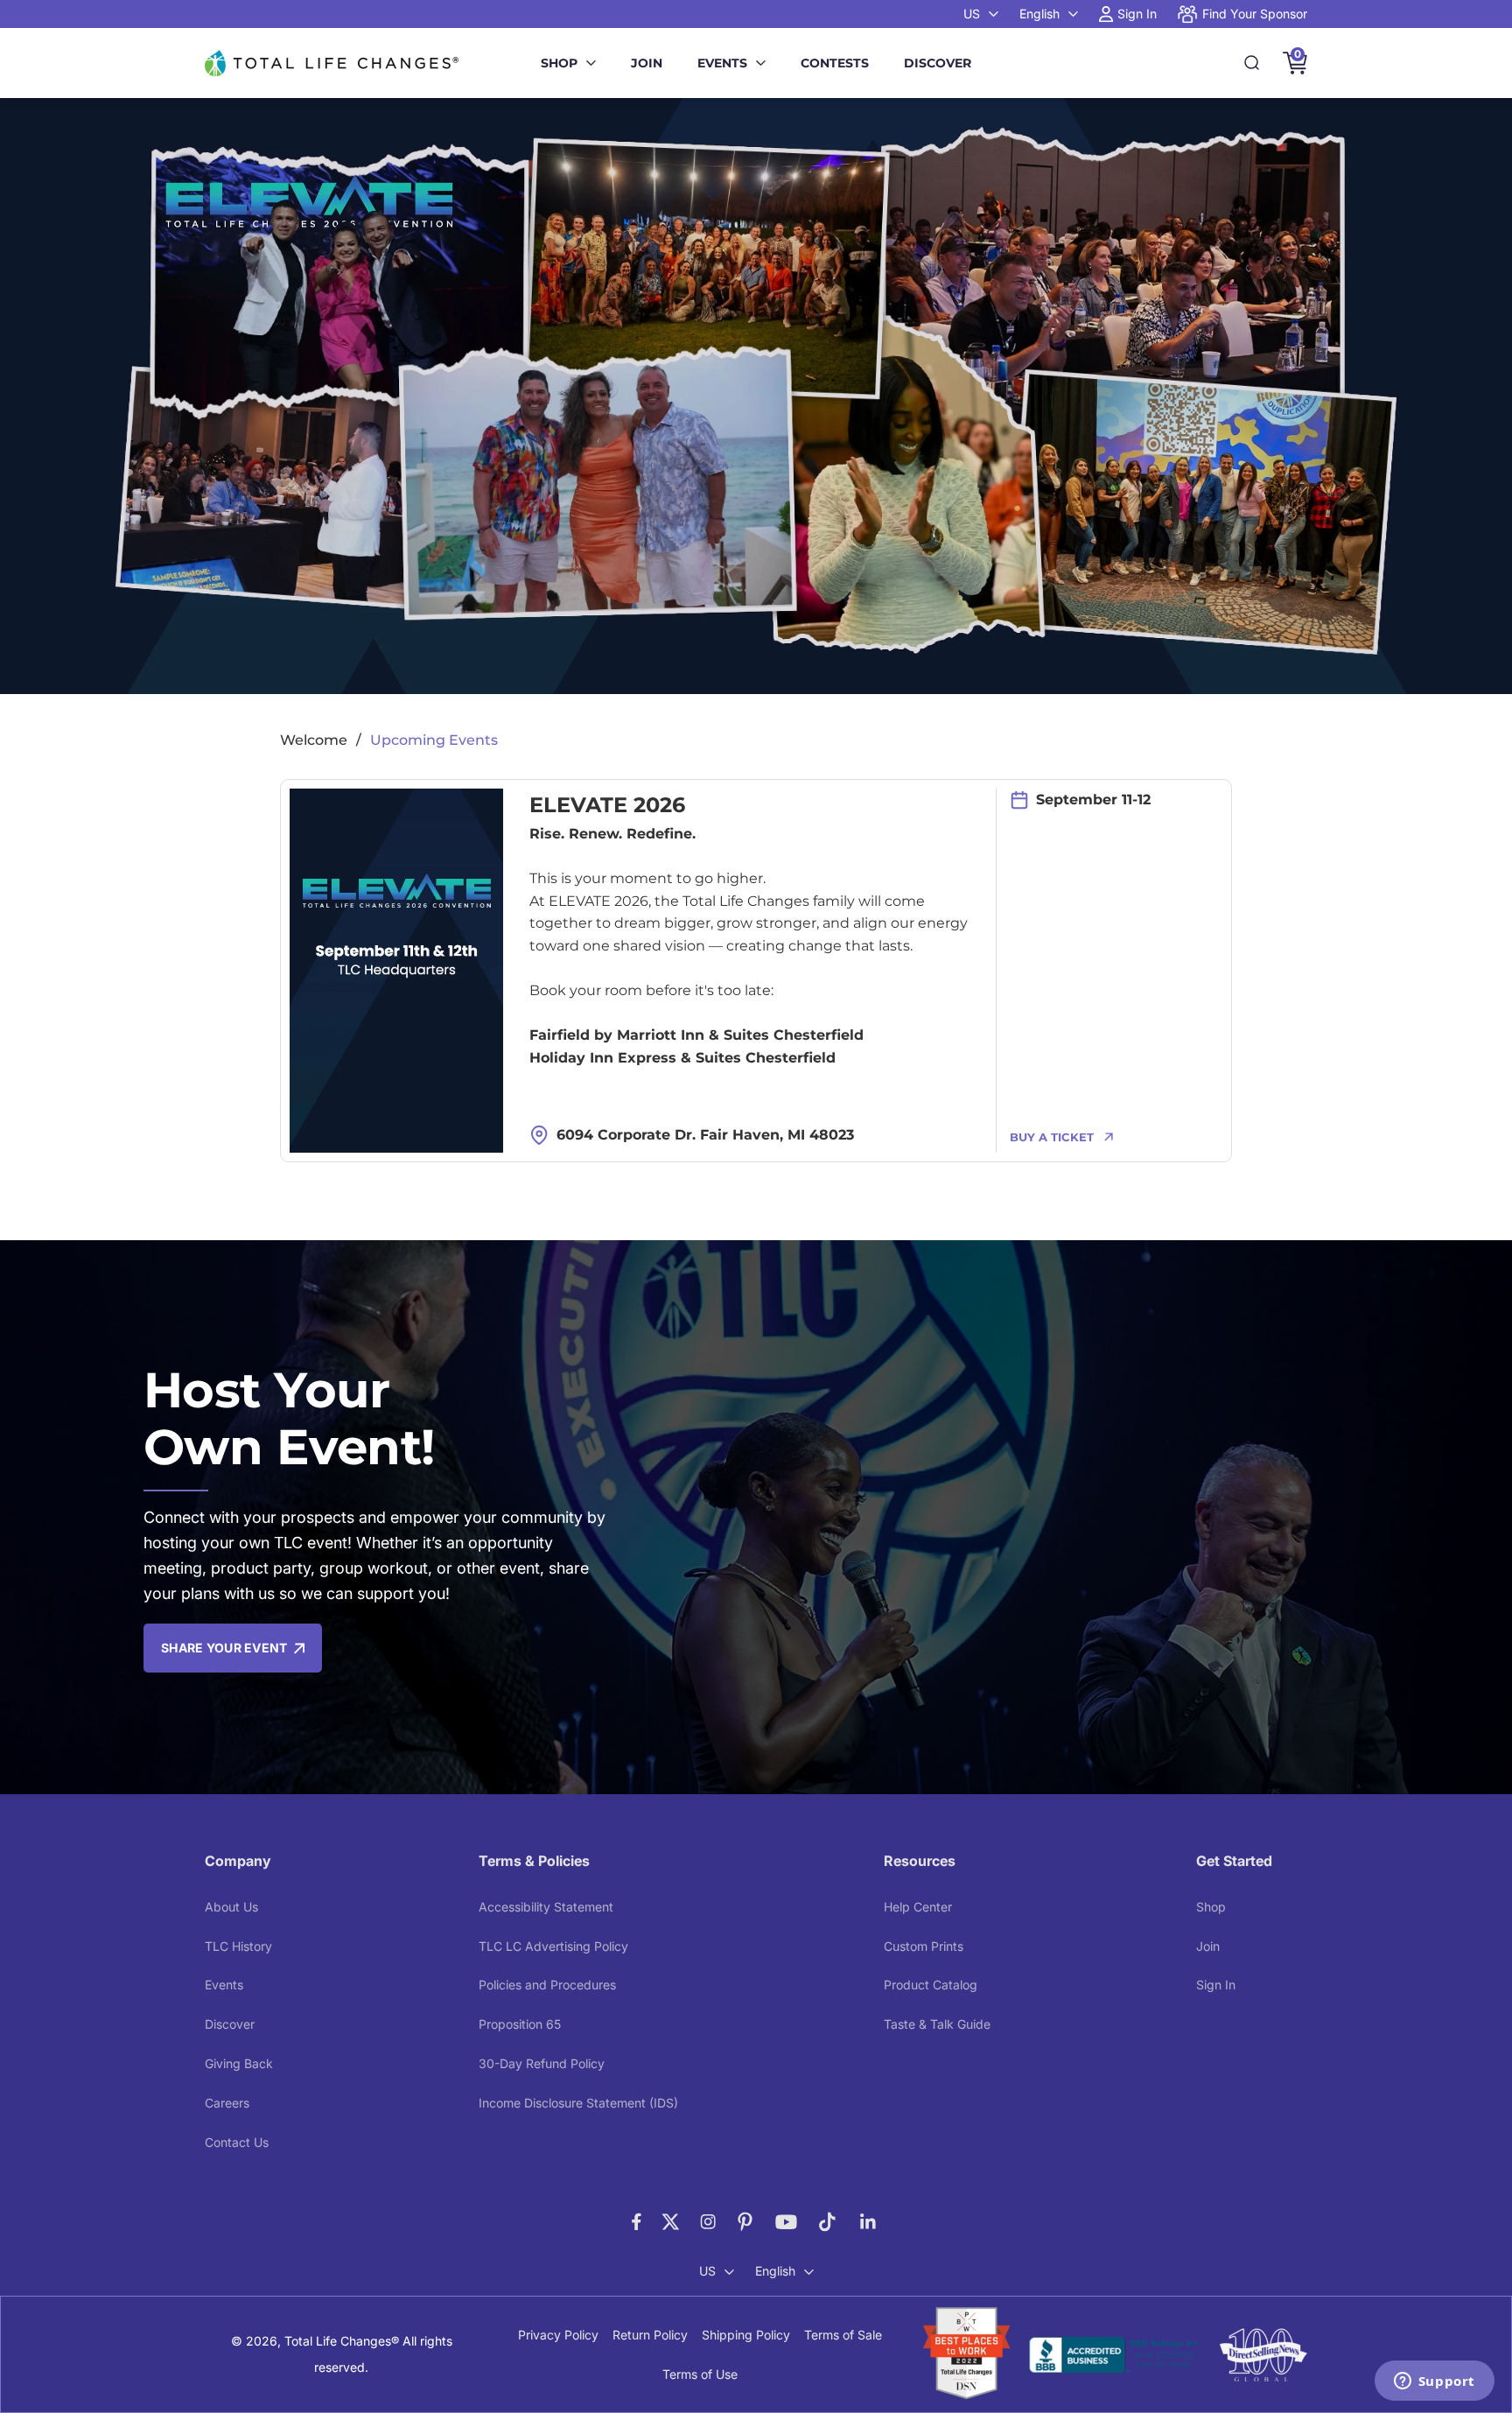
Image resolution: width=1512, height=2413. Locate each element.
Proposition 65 (520, 2024)
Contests (835, 63)
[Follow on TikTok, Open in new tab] (827, 2222)
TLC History (238, 1946)
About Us (231, 1907)
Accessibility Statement (546, 1907)
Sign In (1216, 1985)
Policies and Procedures (547, 1985)
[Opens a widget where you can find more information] (1434, 2382)
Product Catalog (931, 1985)
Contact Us (237, 2142)
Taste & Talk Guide (937, 2024)
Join (647, 63)
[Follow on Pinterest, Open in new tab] (745, 2222)
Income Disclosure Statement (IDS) (578, 2103)
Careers (227, 2103)
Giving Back (239, 2063)
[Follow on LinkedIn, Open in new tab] (868, 2222)
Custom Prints (924, 1946)
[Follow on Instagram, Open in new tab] (708, 2222)
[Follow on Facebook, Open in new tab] (637, 2222)
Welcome (314, 740)
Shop (559, 63)
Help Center (918, 1907)
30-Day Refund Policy (542, 2063)
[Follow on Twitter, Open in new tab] (671, 2222)
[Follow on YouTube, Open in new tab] (786, 2222)
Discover (938, 63)
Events (722, 63)
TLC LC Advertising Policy (553, 1946)
